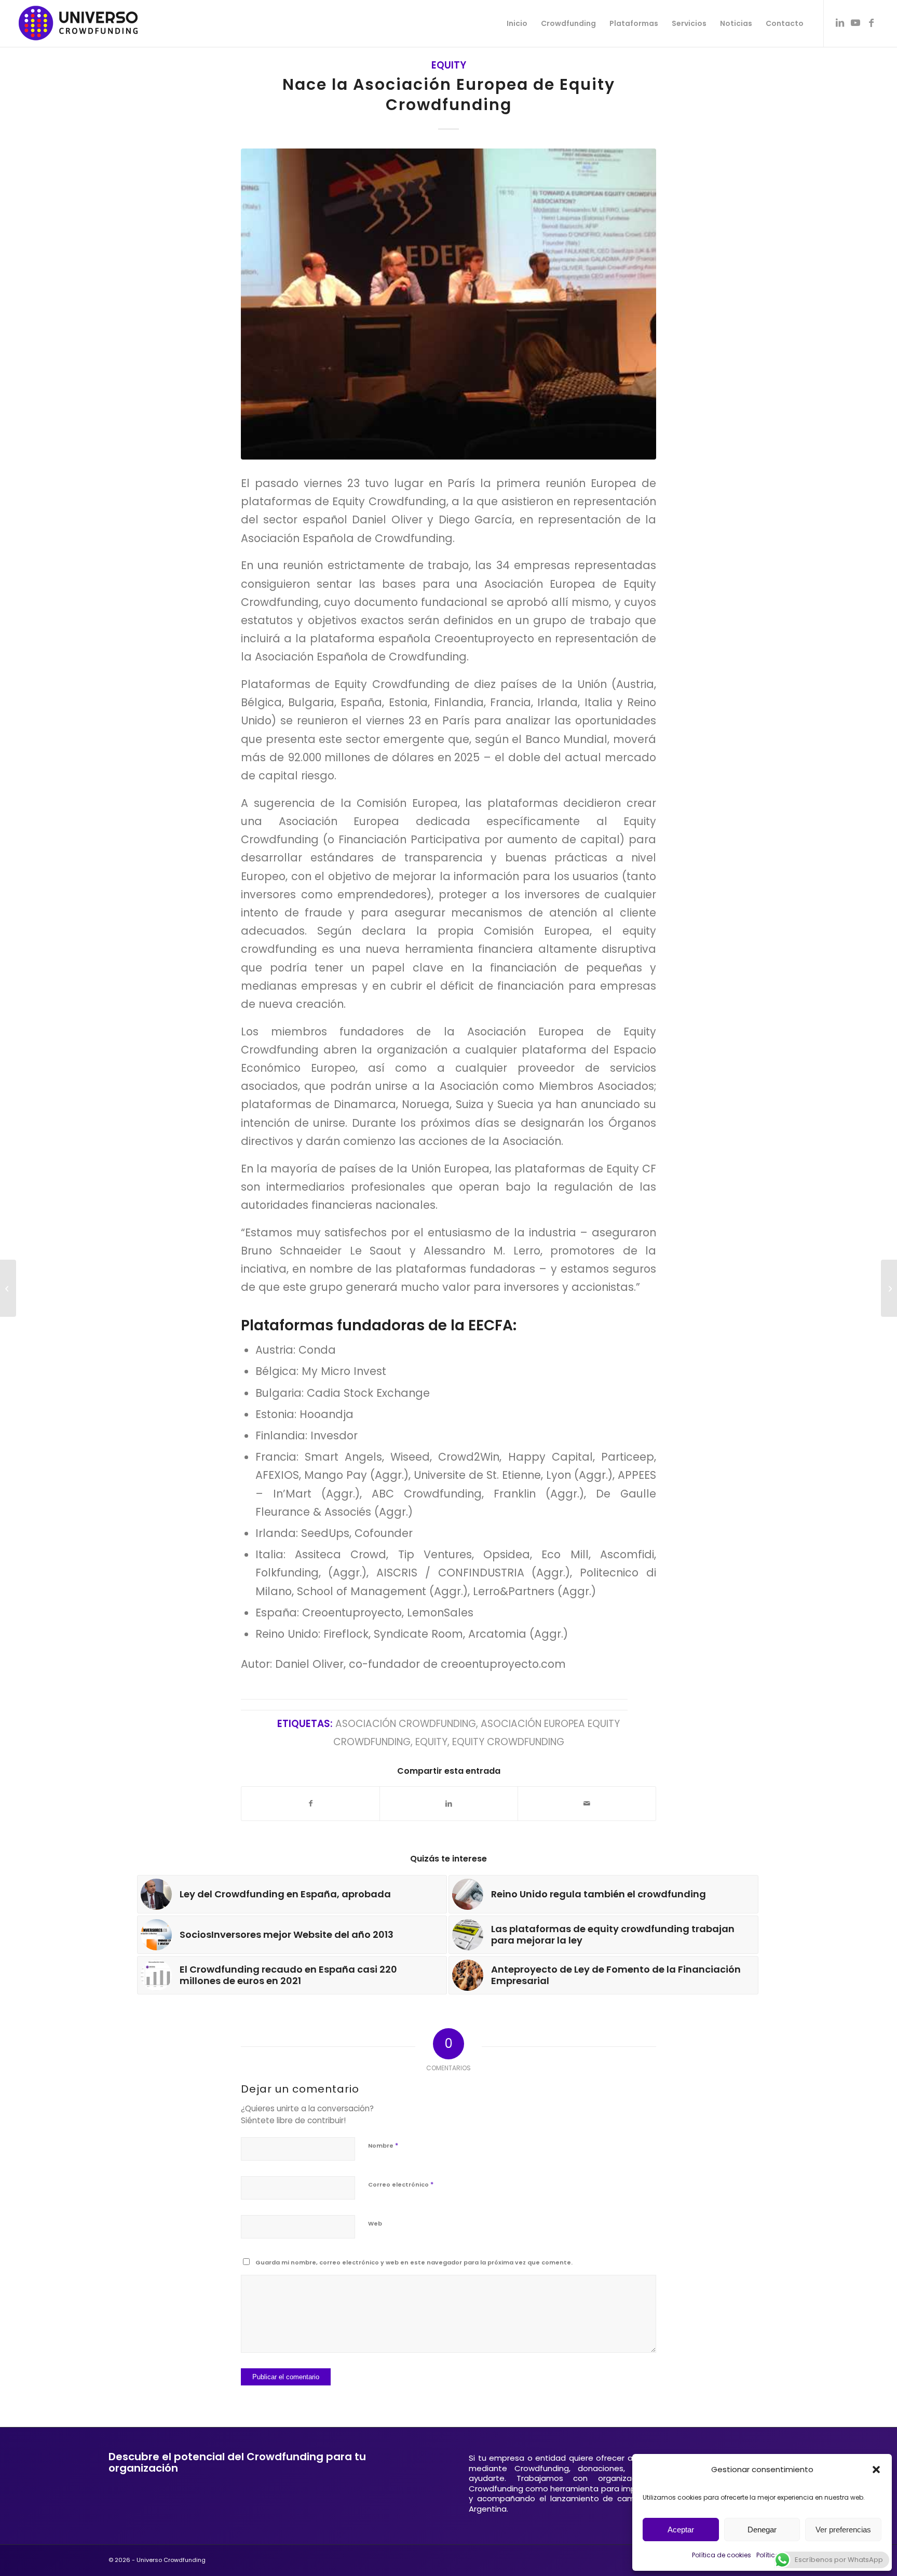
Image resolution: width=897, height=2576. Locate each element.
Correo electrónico (401, 2184)
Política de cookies (722, 2555)
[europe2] (448, 304)
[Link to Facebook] (871, 23)
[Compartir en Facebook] (310, 1804)
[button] (876, 2470)
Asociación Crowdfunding (406, 1724)
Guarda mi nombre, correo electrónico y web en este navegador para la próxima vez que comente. (414, 2262)
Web (375, 2223)
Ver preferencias (843, 2530)
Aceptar (681, 2530)
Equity (449, 65)
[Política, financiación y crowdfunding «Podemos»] (889, 1288)
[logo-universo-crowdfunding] (78, 23)
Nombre (383, 2145)
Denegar (762, 2530)
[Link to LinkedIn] (840, 23)
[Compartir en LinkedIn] (449, 1804)
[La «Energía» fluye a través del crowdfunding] (8, 1288)
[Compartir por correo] (587, 1804)
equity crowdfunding (508, 1742)
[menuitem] (517, 23)
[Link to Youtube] (855, 23)
